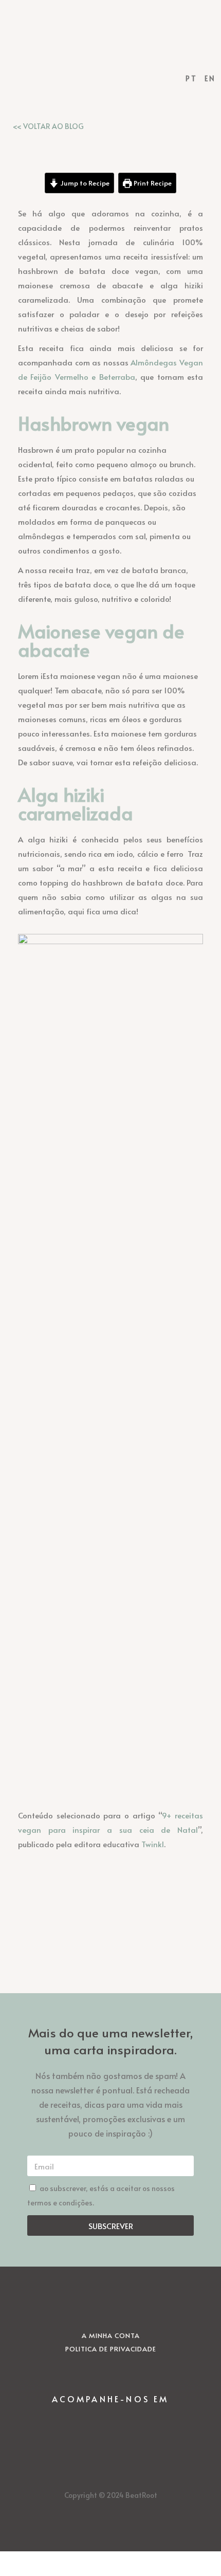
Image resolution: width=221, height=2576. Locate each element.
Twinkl (153, 1844)
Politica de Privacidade (111, 2349)
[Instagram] (82, 2422)
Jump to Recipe (84, 183)
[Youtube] (139, 2422)
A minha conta (111, 2335)
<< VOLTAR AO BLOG (48, 126)
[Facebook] (110, 2422)
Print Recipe (152, 183)
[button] (110, 49)
